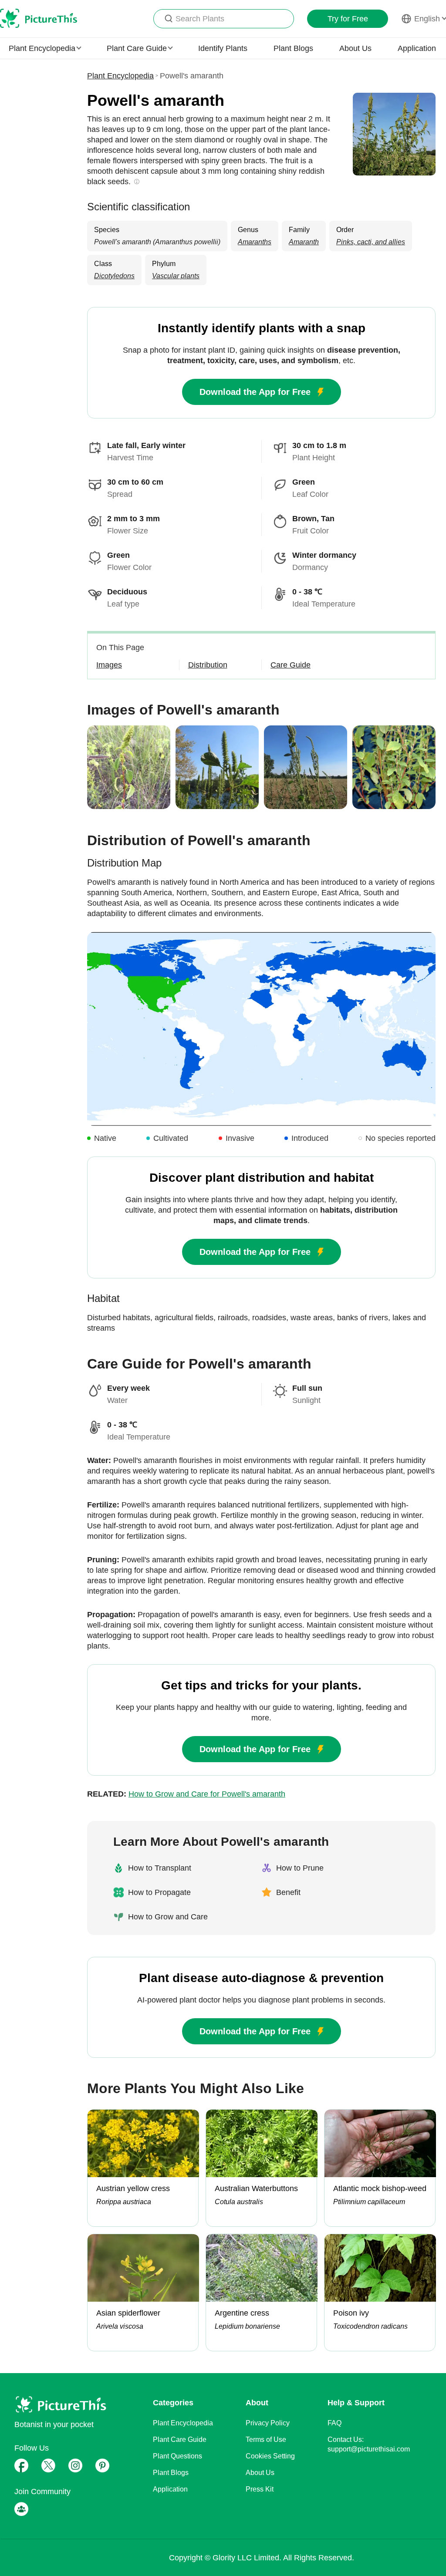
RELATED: (186, 1794)
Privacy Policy (268, 2423)
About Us (355, 48)
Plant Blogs (293, 48)
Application (417, 48)
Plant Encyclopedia (120, 76)
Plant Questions (177, 2456)
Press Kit (260, 2489)
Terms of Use (266, 2439)
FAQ (334, 2423)
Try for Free (348, 19)
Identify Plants (223, 48)
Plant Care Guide (180, 2439)
